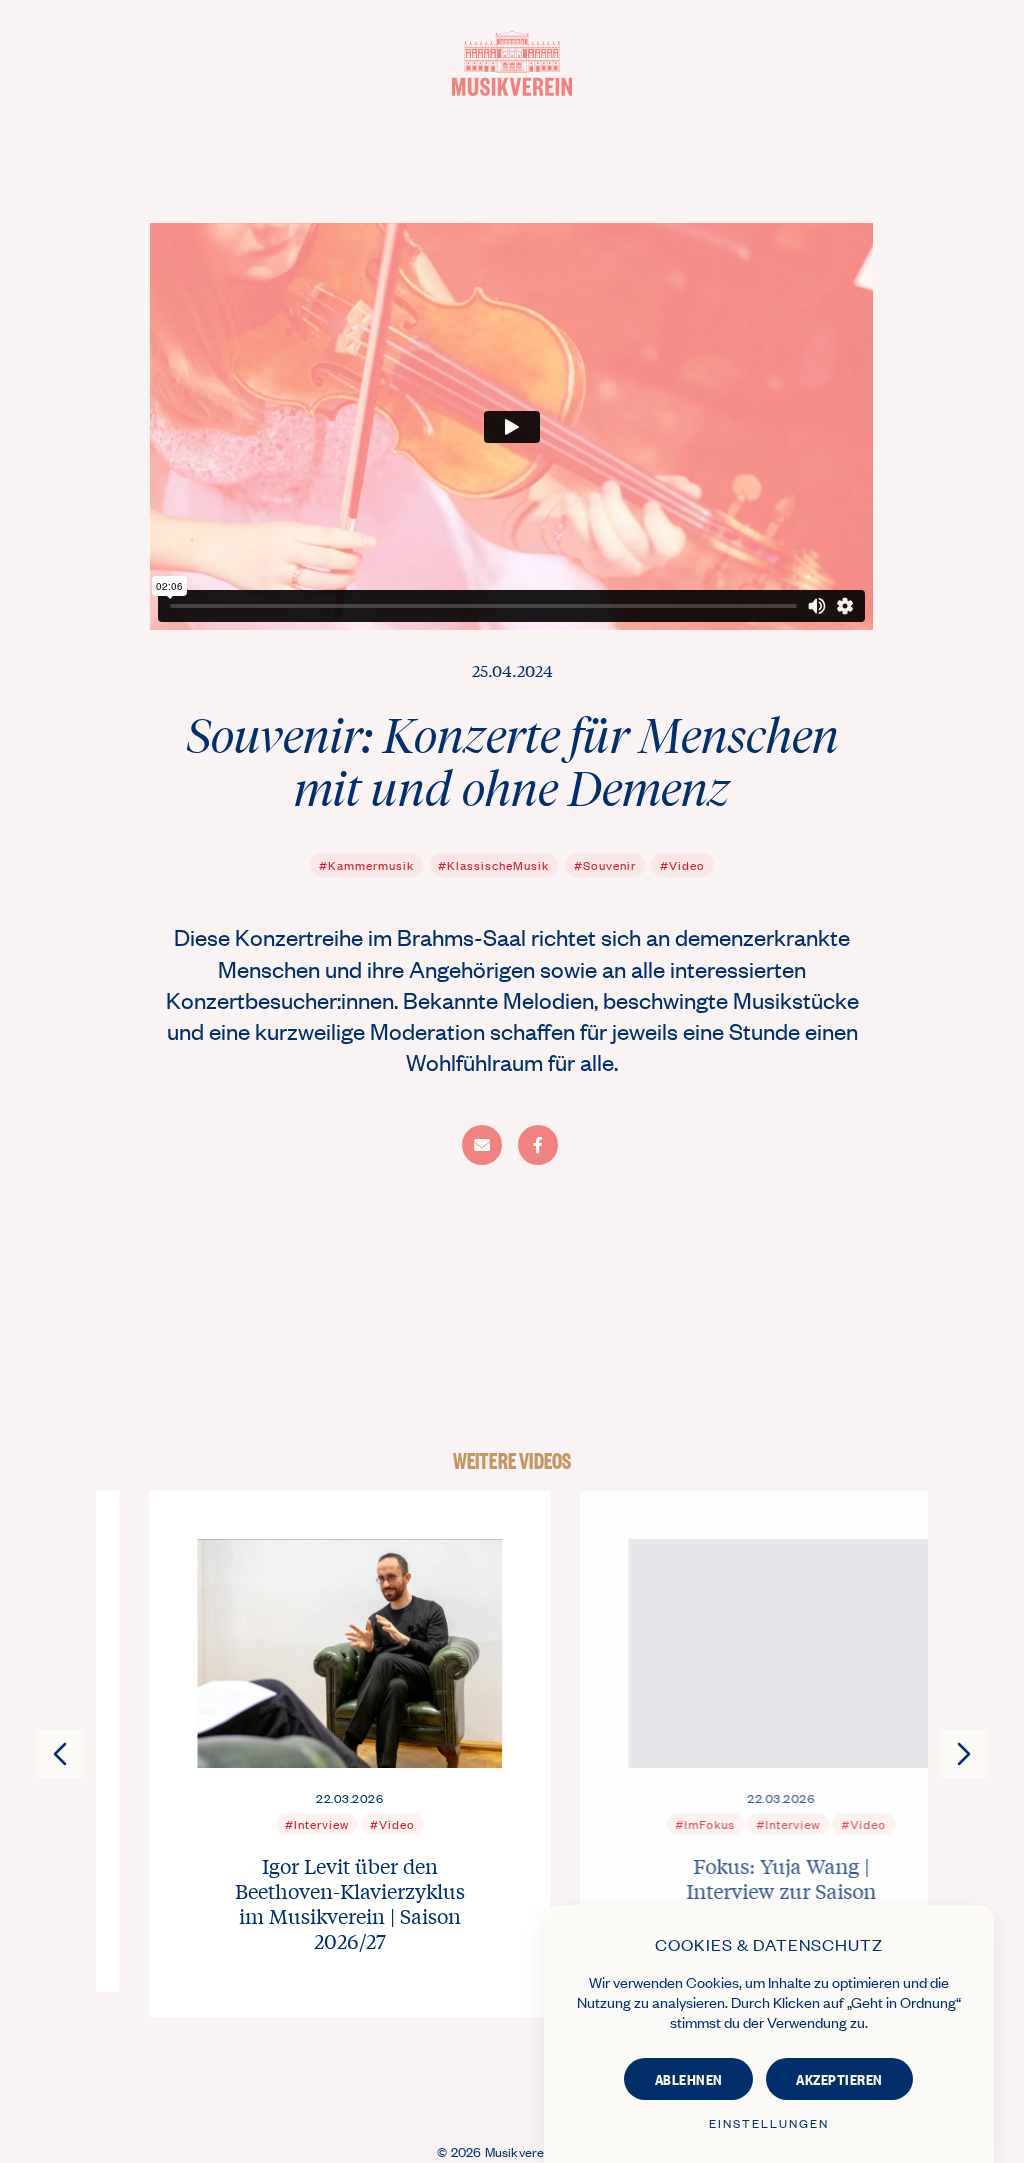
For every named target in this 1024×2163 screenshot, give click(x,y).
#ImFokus (652, 1823)
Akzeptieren (839, 2078)
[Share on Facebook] (538, 1145)
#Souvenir (605, 865)
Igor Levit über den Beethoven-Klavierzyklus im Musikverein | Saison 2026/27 (297, 1902)
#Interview (263, 1823)
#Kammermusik (366, 865)
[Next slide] (964, 1754)
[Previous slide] (60, 1754)
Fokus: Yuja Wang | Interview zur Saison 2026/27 (728, 1889)
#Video (682, 865)
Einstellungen (769, 2123)
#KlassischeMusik (493, 865)
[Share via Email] (482, 1145)
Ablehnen (689, 2078)
